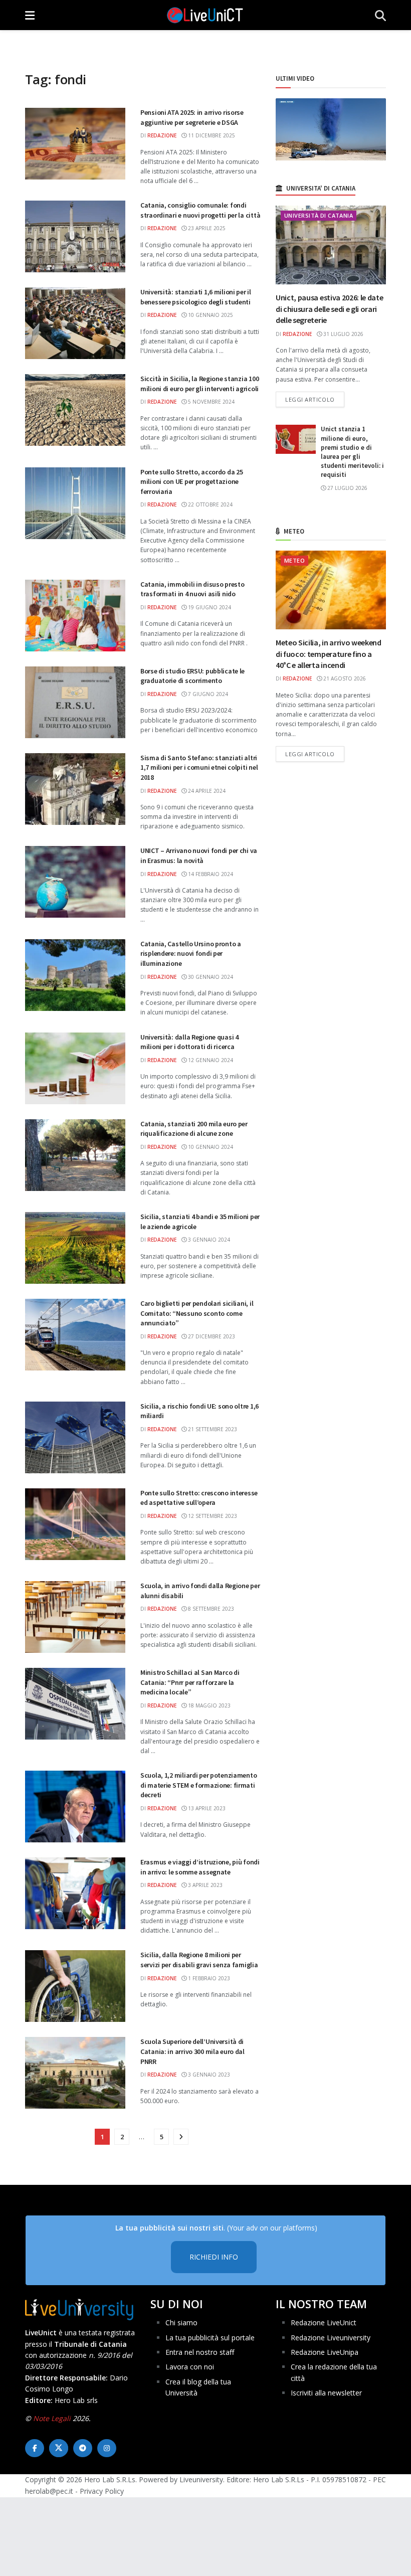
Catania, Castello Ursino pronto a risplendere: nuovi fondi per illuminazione (191, 954)
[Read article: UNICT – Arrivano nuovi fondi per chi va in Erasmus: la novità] (75, 882)
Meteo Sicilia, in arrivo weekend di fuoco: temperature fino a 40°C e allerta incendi (329, 654)
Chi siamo (181, 2323)
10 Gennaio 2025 (210, 315)
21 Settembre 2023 (212, 1429)
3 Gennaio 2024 (208, 1240)
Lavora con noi (190, 2367)
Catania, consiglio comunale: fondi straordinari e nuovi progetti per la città (200, 210)
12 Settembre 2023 (212, 1516)
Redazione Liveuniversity (331, 2338)
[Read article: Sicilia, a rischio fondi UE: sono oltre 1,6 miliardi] (75, 1437)
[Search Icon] (380, 15)
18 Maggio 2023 (209, 1705)
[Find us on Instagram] (107, 2448)
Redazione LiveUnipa (325, 2352)
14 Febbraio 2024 (210, 874)
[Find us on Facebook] (35, 2448)
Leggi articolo (315, 399)
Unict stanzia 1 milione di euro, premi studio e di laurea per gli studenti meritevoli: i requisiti (352, 452)
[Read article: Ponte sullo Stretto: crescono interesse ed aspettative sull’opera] (75, 1524)
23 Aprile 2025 (206, 228)
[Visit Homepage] (205, 15)
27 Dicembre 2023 (211, 1336)
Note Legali (52, 2418)
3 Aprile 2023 (204, 1885)
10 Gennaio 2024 (210, 1147)
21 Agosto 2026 (344, 678)
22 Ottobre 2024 (210, 504)
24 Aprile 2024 (206, 791)
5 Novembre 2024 (211, 402)
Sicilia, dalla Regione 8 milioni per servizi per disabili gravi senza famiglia (199, 1960)
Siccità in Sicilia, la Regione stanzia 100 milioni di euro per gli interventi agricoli (199, 384)
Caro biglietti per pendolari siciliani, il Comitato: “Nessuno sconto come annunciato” (197, 1313)
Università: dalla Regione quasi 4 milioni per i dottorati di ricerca (189, 1042)
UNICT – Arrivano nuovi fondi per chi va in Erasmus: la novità (199, 855)
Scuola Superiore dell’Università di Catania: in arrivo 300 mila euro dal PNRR (192, 2051)
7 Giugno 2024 (207, 694)
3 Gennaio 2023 (208, 2075)
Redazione (162, 135)
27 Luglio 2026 (347, 488)
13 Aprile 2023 (206, 1808)
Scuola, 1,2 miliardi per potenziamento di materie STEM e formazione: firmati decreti (198, 1785)
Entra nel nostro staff (200, 2352)
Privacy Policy (102, 2491)
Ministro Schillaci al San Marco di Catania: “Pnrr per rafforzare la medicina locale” (190, 1682)
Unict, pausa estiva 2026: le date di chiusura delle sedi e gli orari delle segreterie (329, 309)
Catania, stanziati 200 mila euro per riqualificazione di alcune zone (194, 1129)
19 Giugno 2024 (209, 607)
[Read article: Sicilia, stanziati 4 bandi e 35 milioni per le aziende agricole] (75, 1248)
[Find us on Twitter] (59, 2448)
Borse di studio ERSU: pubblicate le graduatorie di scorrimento (192, 676)
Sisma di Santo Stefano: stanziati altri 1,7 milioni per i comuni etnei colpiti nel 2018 (199, 767)
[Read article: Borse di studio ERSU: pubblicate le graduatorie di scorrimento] (75, 702)
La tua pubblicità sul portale (210, 2338)
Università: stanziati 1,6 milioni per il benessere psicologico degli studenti (196, 297)
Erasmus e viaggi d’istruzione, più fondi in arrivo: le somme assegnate (200, 1867)
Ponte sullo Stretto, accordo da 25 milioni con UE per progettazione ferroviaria (191, 482)
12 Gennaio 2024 (210, 1060)
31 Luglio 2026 (343, 334)
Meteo (294, 560)
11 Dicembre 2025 (211, 135)
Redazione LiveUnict (324, 2323)
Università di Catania (319, 215)
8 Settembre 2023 (210, 1609)
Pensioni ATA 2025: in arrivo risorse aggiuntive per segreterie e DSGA (192, 117)
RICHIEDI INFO (214, 2257)
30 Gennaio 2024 (210, 977)
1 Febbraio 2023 (208, 1978)
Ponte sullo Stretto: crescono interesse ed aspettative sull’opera (199, 1498)
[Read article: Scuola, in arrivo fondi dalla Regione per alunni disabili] (75, 1617)
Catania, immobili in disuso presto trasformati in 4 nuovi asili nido (192, 589)
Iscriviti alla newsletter (326, 2393)
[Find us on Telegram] (83, 2448)
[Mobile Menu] (30, 15)
